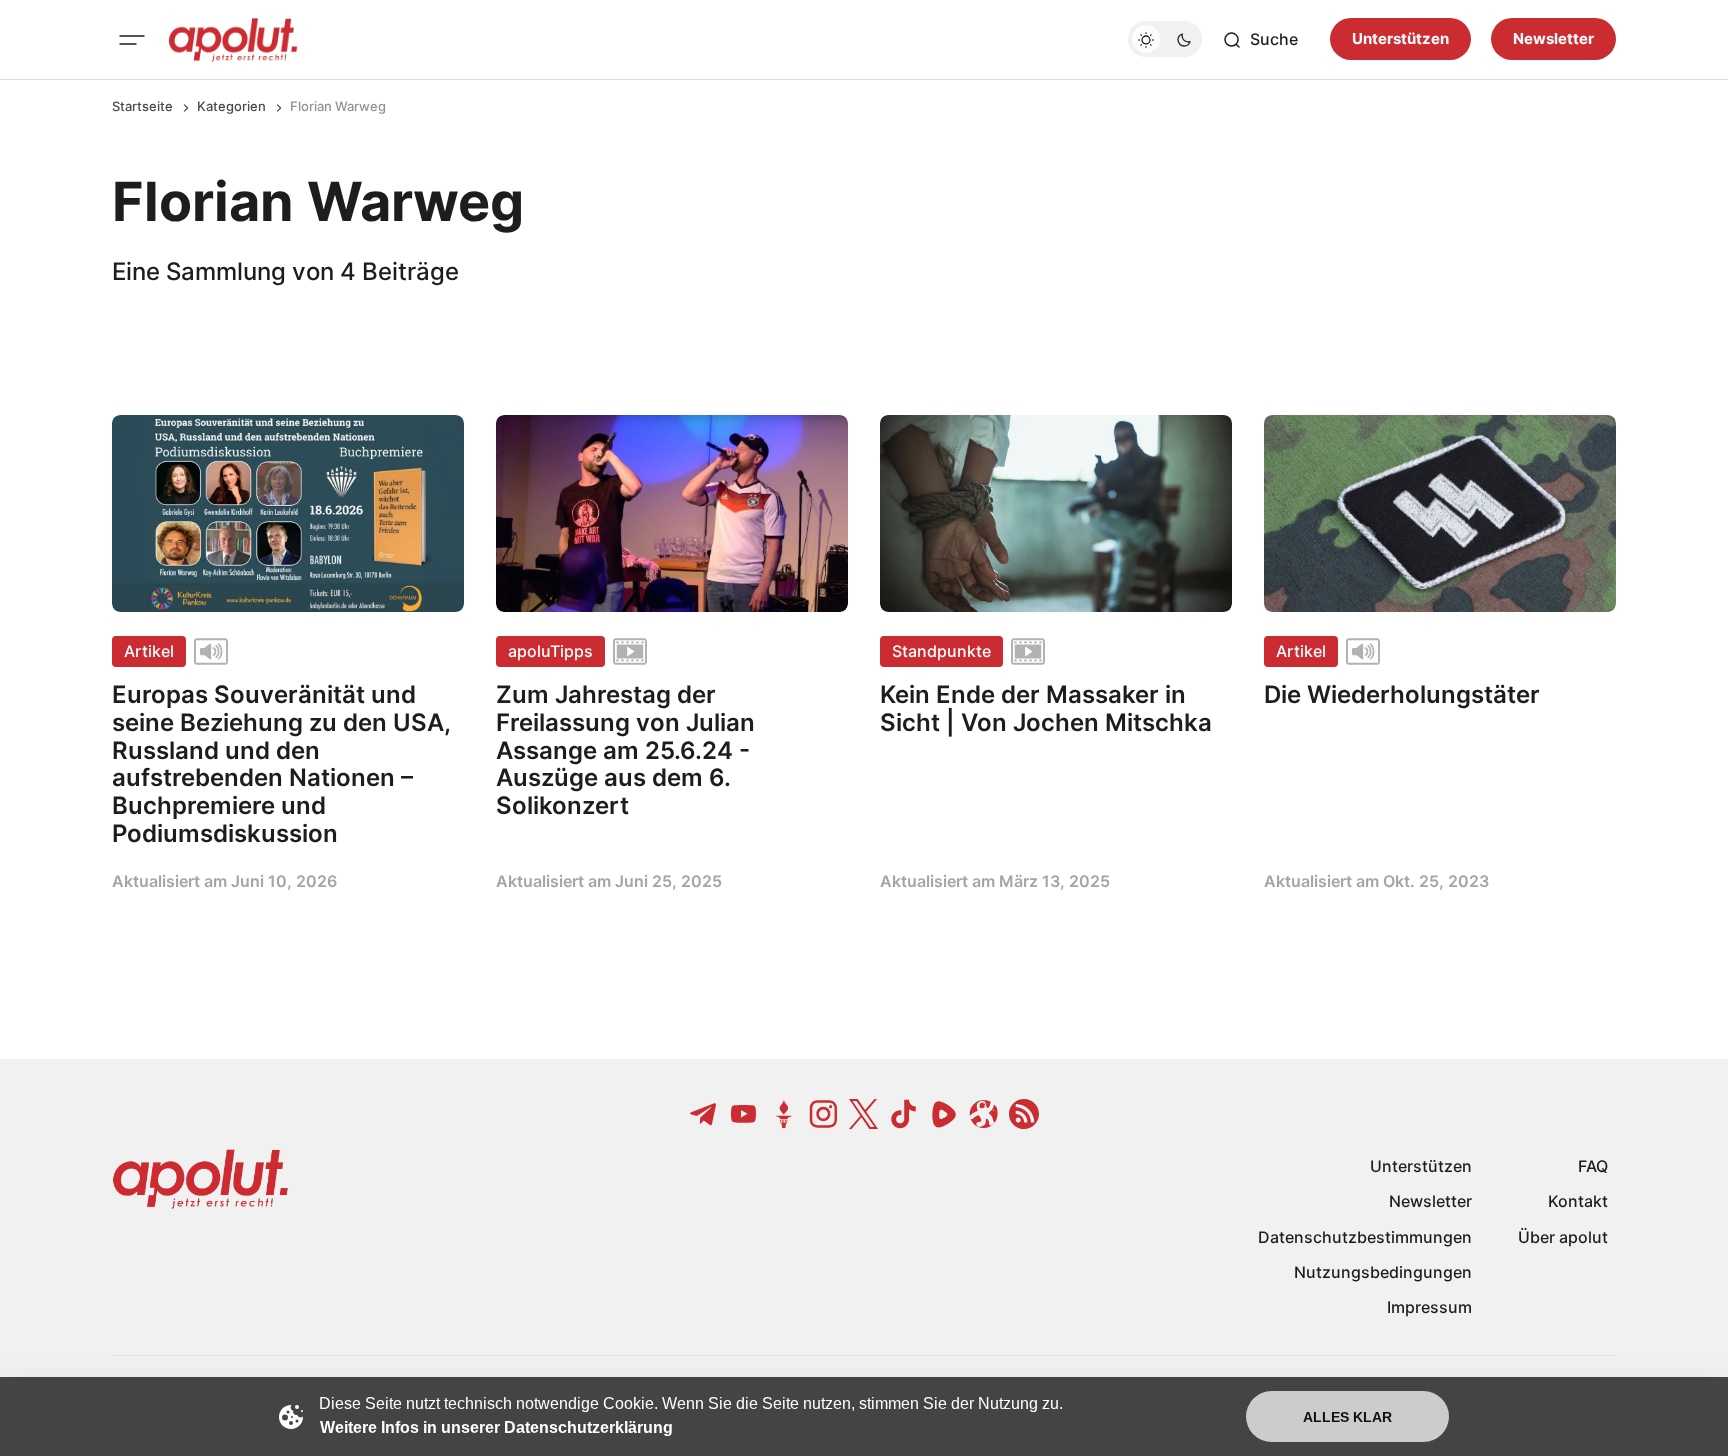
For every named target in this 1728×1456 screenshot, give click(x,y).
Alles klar (1347, 1417)
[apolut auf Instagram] (824, 1114)
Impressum (1429, 1307)
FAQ (1593, 1166)
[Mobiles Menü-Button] (132, 40)
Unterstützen (1400, 39)
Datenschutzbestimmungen (1365, 1237)
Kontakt (1578, 1201)
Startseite (142, 106)
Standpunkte (941, 651)
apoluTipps (550, 651)
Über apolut (1563, 1237)
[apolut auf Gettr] (784, 1114)
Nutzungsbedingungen (1383, 1272)
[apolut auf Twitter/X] (864, 1114)
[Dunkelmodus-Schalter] (1165, 40)
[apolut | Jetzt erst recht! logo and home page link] (233, 40)
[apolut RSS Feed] (1024, 1114)
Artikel (149, 651)
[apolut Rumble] (944, 1114)
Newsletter (1553, 39)
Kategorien (231, 106)
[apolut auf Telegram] (704, 1114)
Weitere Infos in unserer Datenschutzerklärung (496, 1427)
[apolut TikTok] (904, 1114)
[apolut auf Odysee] (984, 1114)
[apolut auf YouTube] (744, 1114)
